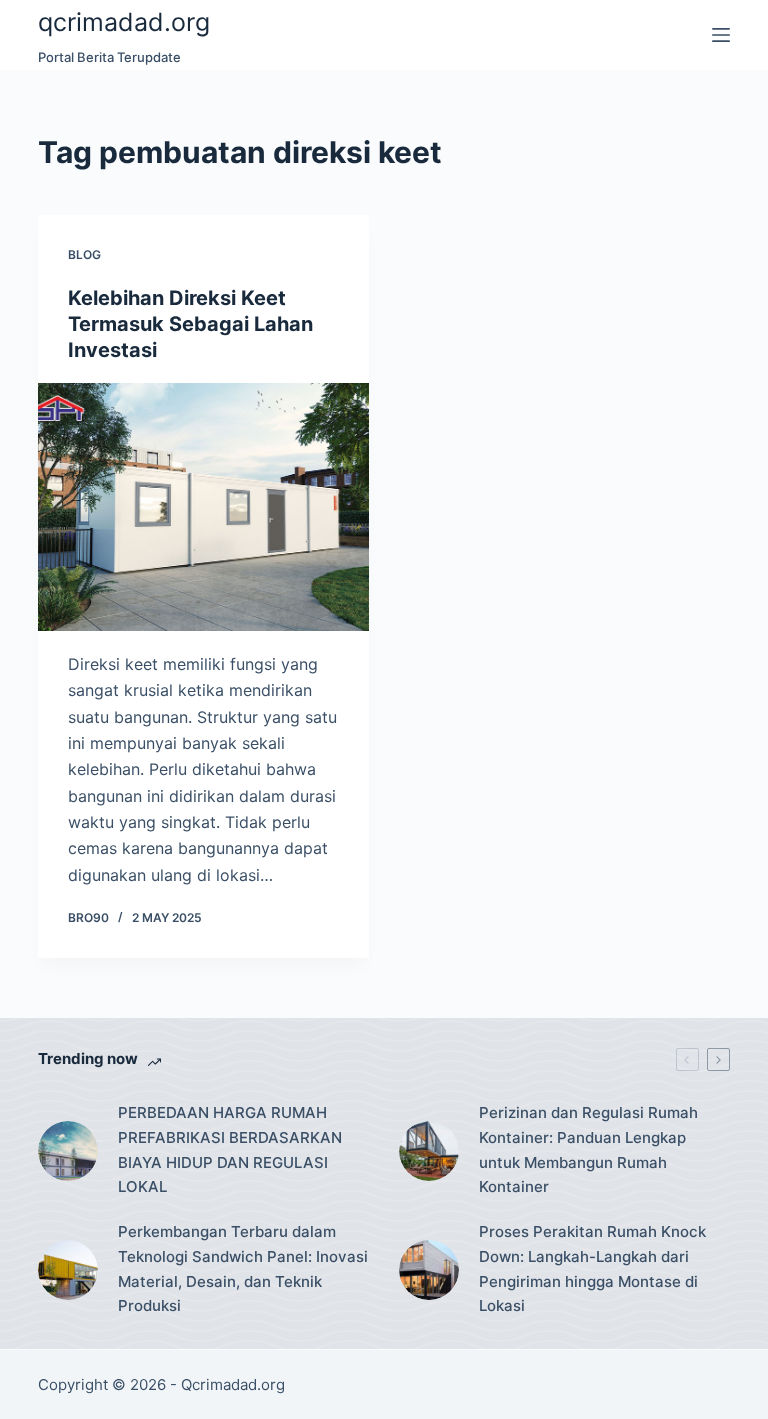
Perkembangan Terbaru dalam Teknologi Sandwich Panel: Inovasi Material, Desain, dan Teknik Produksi (243, 1268)
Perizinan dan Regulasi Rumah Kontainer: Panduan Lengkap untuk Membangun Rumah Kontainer (588, 1149)
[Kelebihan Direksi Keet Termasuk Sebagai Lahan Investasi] (203, 507)
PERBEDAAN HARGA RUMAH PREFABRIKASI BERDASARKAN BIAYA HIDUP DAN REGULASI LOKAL (230, 1149)
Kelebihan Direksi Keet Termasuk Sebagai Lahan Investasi (190, 324)
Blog (84, 254)
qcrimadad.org (124, 22)
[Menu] (721, 35)
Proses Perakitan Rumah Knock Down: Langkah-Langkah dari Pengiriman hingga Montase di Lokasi (592, 1268)
